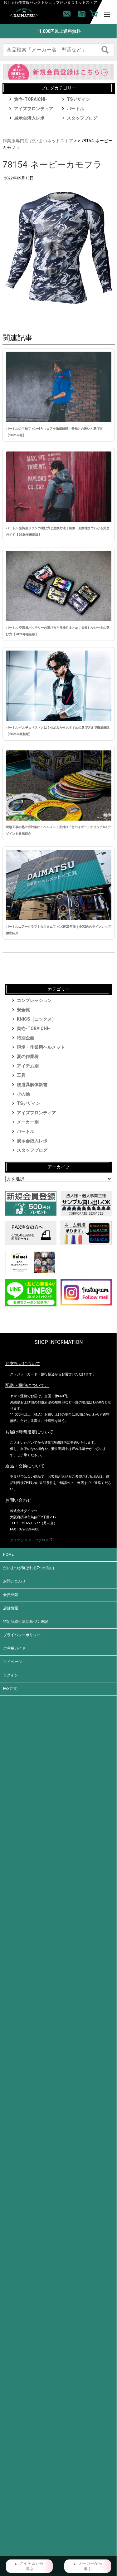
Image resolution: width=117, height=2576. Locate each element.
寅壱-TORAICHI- (31, 99)
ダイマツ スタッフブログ (29, 1540)
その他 (23, 1094)
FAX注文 (10, 1689)
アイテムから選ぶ (32, 2566)
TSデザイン (78, 99)
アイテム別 (28, 1066)
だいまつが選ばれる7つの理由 (29, 1568)
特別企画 (26, 1038)
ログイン (11, 1675)
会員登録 (11, 1595)
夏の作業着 (28, 1056)
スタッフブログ (82, 118)
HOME (8, 1554)
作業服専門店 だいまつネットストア (38, 141)
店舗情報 (11, 1608)
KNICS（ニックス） (37, 1019)
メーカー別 (28, 1122)
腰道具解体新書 (32, 1085)
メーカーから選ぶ (90, 2566)
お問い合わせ (14, 1581)
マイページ (12, 1662)
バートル (76, 109)
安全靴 (23, 1010)
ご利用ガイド (14, 1648)
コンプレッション (34, 1000)
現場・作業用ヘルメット (41, 1047)
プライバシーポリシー (22, 1635)
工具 (21, 1075)
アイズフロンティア (34, 109)
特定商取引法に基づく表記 (26, 1622)
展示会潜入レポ (29, 118)
